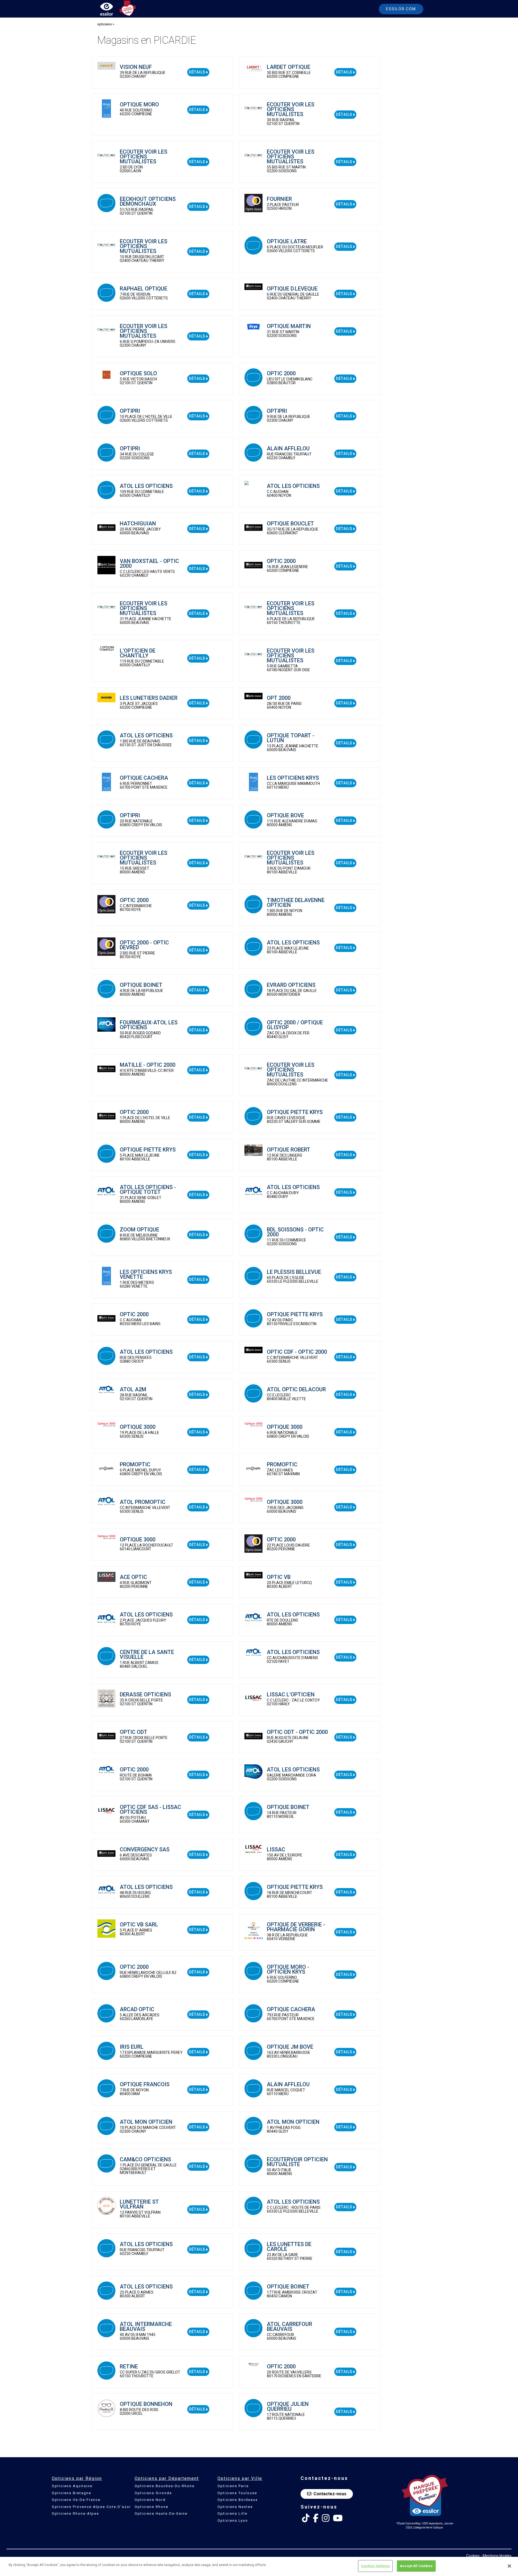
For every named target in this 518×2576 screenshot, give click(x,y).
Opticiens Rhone (151, 2507)
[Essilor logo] (112, 10)
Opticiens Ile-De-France (76, 2500)
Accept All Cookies (416, 2566)
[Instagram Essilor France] (326, 2518)
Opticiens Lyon (233, 2521)
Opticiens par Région (77, 2478)
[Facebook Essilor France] (316, 2518)
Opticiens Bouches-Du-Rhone (165, 2486)
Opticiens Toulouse (237, 2493)
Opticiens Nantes (235, 2507)
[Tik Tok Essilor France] (306, 2518)
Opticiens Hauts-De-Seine (161, 2513)
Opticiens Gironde (153, 2493)
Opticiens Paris (233, 2486)
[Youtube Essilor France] (338, 2518)
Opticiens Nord (150, 2500)
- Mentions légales (496, 2556)
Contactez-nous (330, 2494)
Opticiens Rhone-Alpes (75, 2513)
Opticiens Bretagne (71, 2493)
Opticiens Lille (232, 2513)
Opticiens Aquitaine (72, 2486)
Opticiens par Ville (240, 2478)
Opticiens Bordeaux (238, 2500)
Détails (197, 72)
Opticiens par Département (167, 2478)
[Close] (509, 2566)
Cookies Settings (375, 2566)
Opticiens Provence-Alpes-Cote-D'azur (91, 2507)
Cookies (473, 2556)
